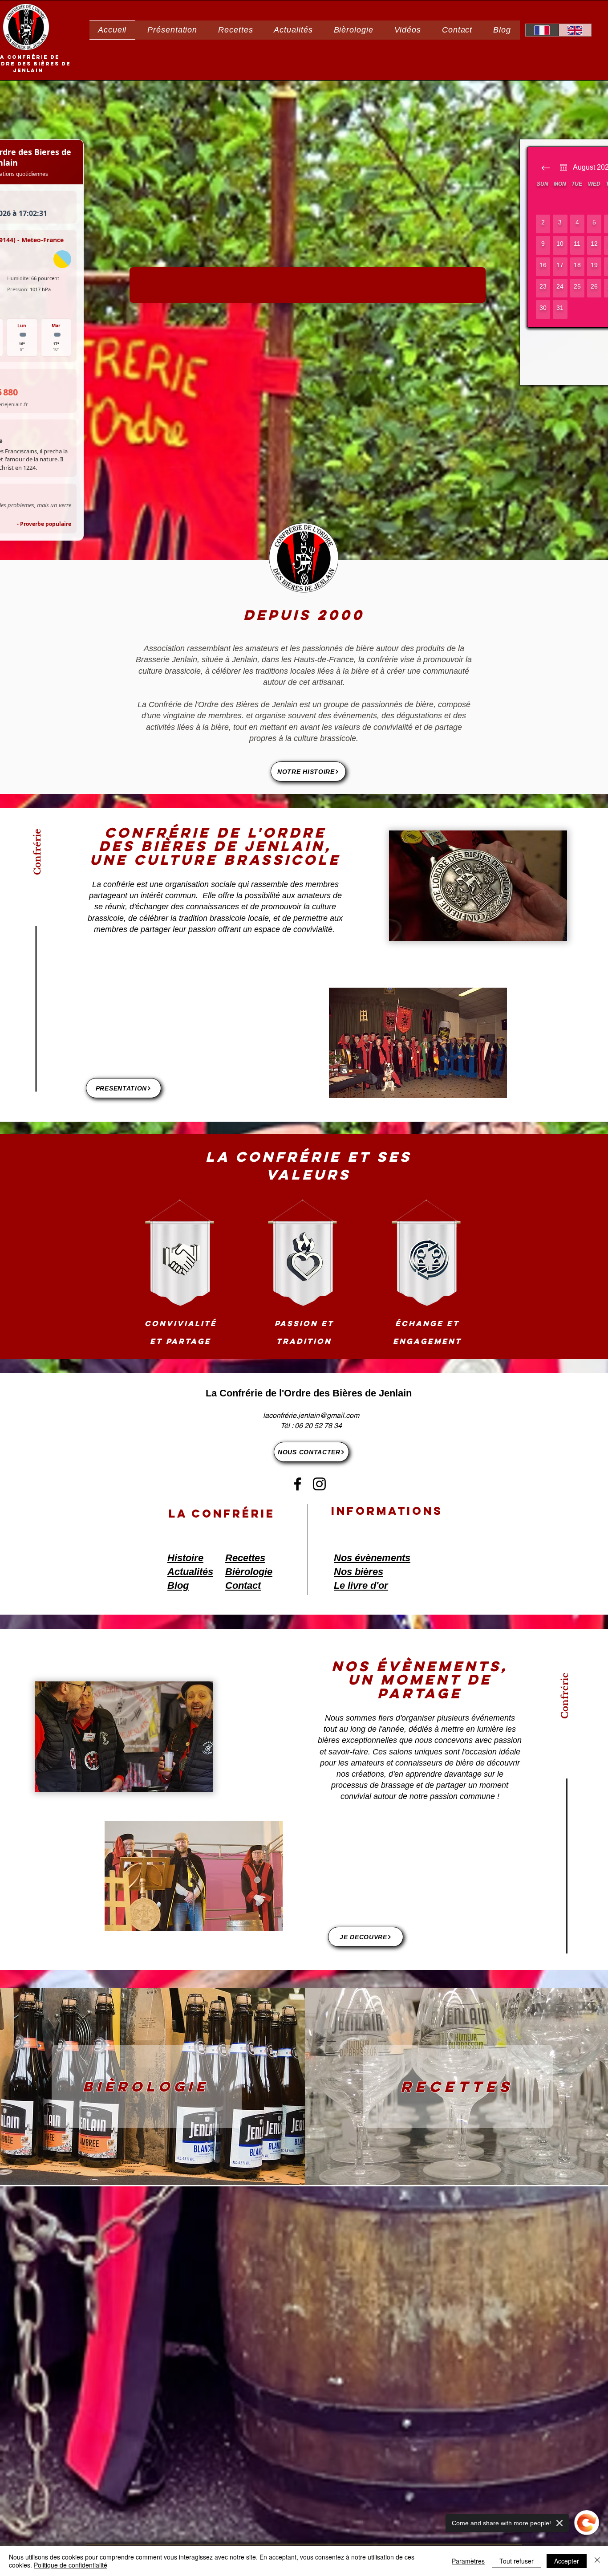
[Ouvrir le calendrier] (563, 167)
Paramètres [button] (468, 2561)
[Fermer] (597, 2561)
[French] (542, 30)
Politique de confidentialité (71, 2565)
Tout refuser (517, 2561)
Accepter (567, 2561)
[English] (575, 30)
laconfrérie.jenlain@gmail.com (311, 1415)
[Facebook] (298, 1484)
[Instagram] (319, 1484)
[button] (172, 30)
